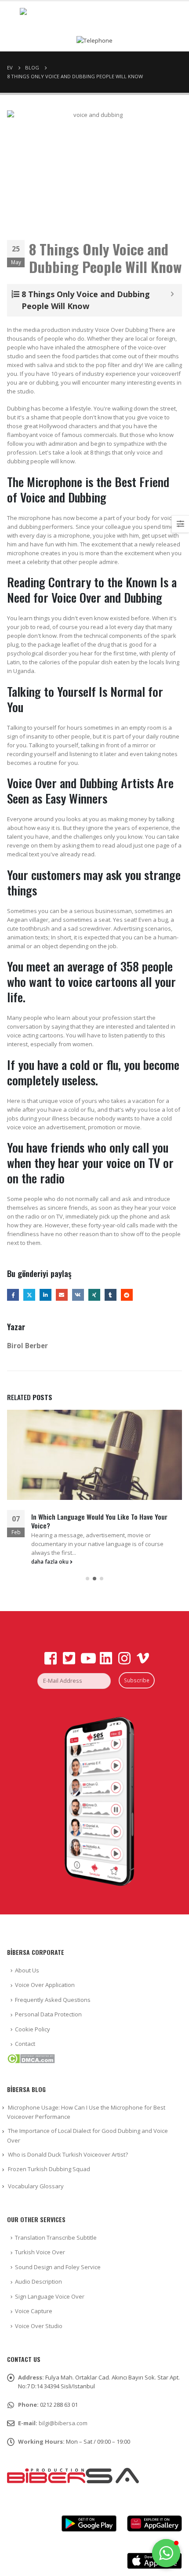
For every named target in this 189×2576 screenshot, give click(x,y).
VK (78, 1295)
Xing (94, 1295)
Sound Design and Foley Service (58, 2267)
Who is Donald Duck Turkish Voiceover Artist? (68, 2154)
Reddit (127, 1295)
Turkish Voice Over (40, 2252)
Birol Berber (27, 1346)
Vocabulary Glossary (36, 2186)
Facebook (13, 1295)
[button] (87, 1579)
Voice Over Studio (39, 2326)
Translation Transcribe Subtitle (56, 2238)
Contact (25, 2044)
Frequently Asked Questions (53, 2000)
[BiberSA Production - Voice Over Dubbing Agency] (94, 16)
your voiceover (157, 374)
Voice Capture (34, 2311)
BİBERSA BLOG (26, 2089)
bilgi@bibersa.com (63, 2423)
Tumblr (111, 1295)
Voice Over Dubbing (121, 330)
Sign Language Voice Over (50, 2296)
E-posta (62, 1295)
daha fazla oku (51, 1561)
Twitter (29, 1295)
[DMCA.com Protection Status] (31, 2058)
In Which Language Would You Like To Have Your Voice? (99, 1521)
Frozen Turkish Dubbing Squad (49, 2169)
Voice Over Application (45, 1985)
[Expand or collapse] (172, 294)
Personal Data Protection (48, 2014)
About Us (27, 1970)
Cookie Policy (33, 2029)
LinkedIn (45, 1295)
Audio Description (38, 2281)
